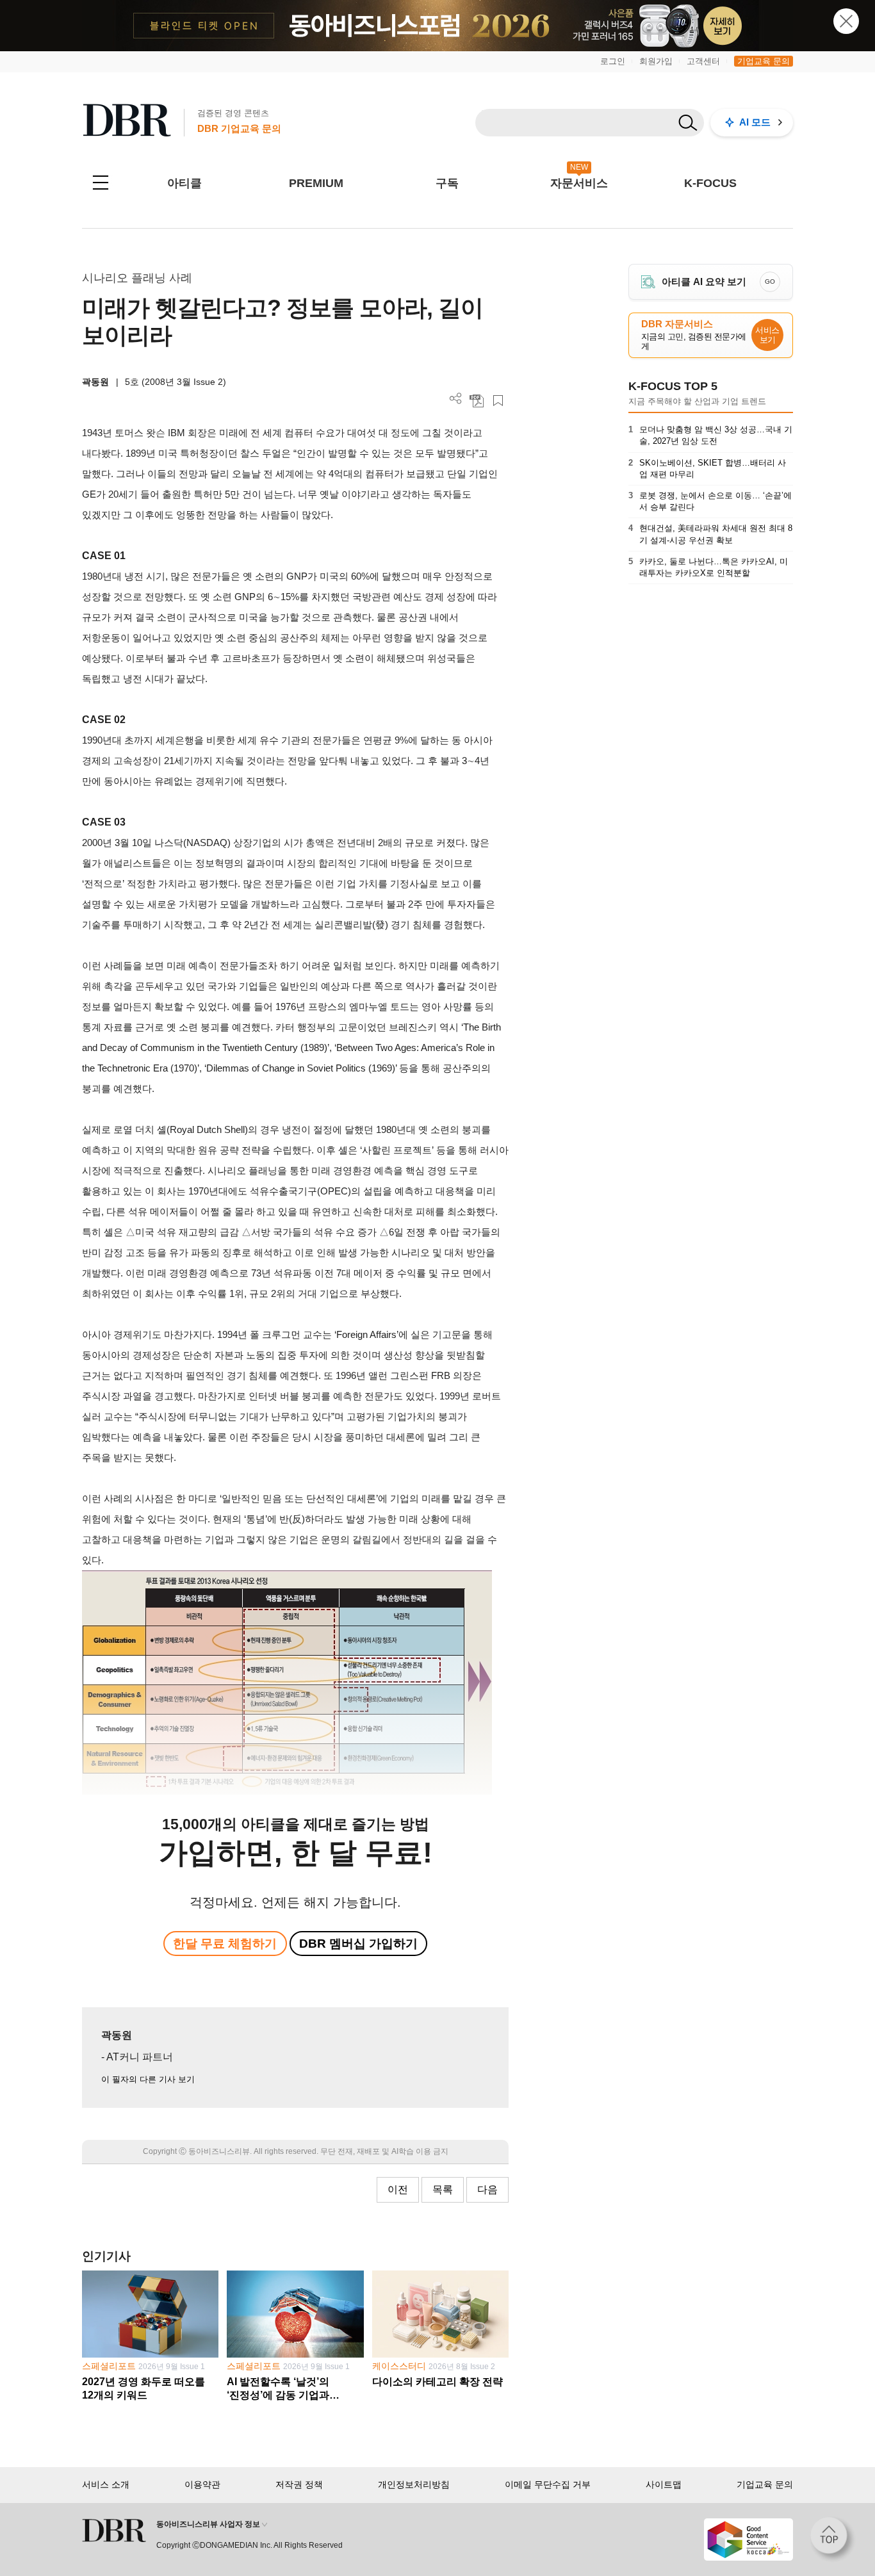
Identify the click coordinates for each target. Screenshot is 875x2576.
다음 (487, 2189)
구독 (447, 183)
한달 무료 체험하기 (225, 1944)
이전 (398, 2189)
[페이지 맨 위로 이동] (833, 2539)
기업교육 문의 (764, 61)
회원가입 (656, 61)
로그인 (613, 61)
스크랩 (498, 401)
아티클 (184, 183)
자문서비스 (579, 183)
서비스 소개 (106, 2484)
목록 (443, 2189)
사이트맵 (664, 2484)
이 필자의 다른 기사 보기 (148, 2079)
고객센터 (703, 61)
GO (770, 281)
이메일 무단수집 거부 (548, 2484)
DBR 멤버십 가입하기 (358, 1944)
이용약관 (202, 2484)
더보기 (456, 399)
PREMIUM (316, 183)
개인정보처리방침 (414, 2484)
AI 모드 (755, 122)
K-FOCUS (710, 183)
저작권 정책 (299, 2484)
